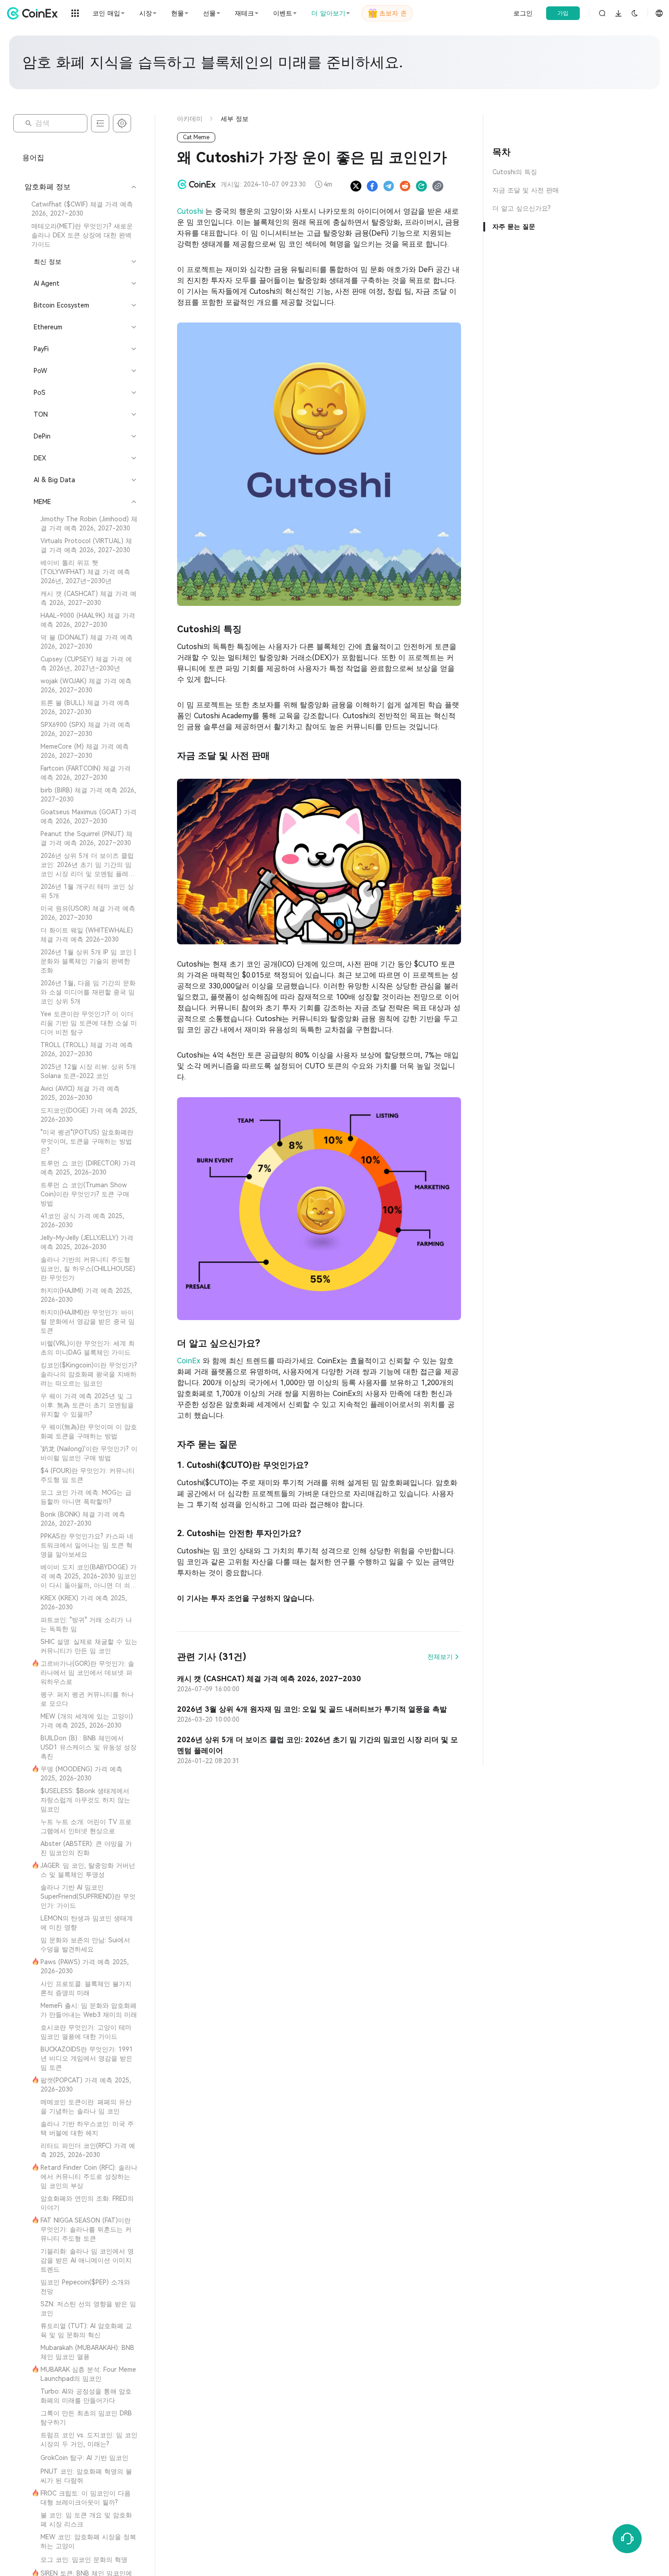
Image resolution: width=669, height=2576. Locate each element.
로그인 (523, 13)
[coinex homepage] (35, 13)
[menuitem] (80, 209)
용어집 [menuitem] (33, 158)
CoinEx (190, 1361)
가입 (563, 13)
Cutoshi (191, 211)
